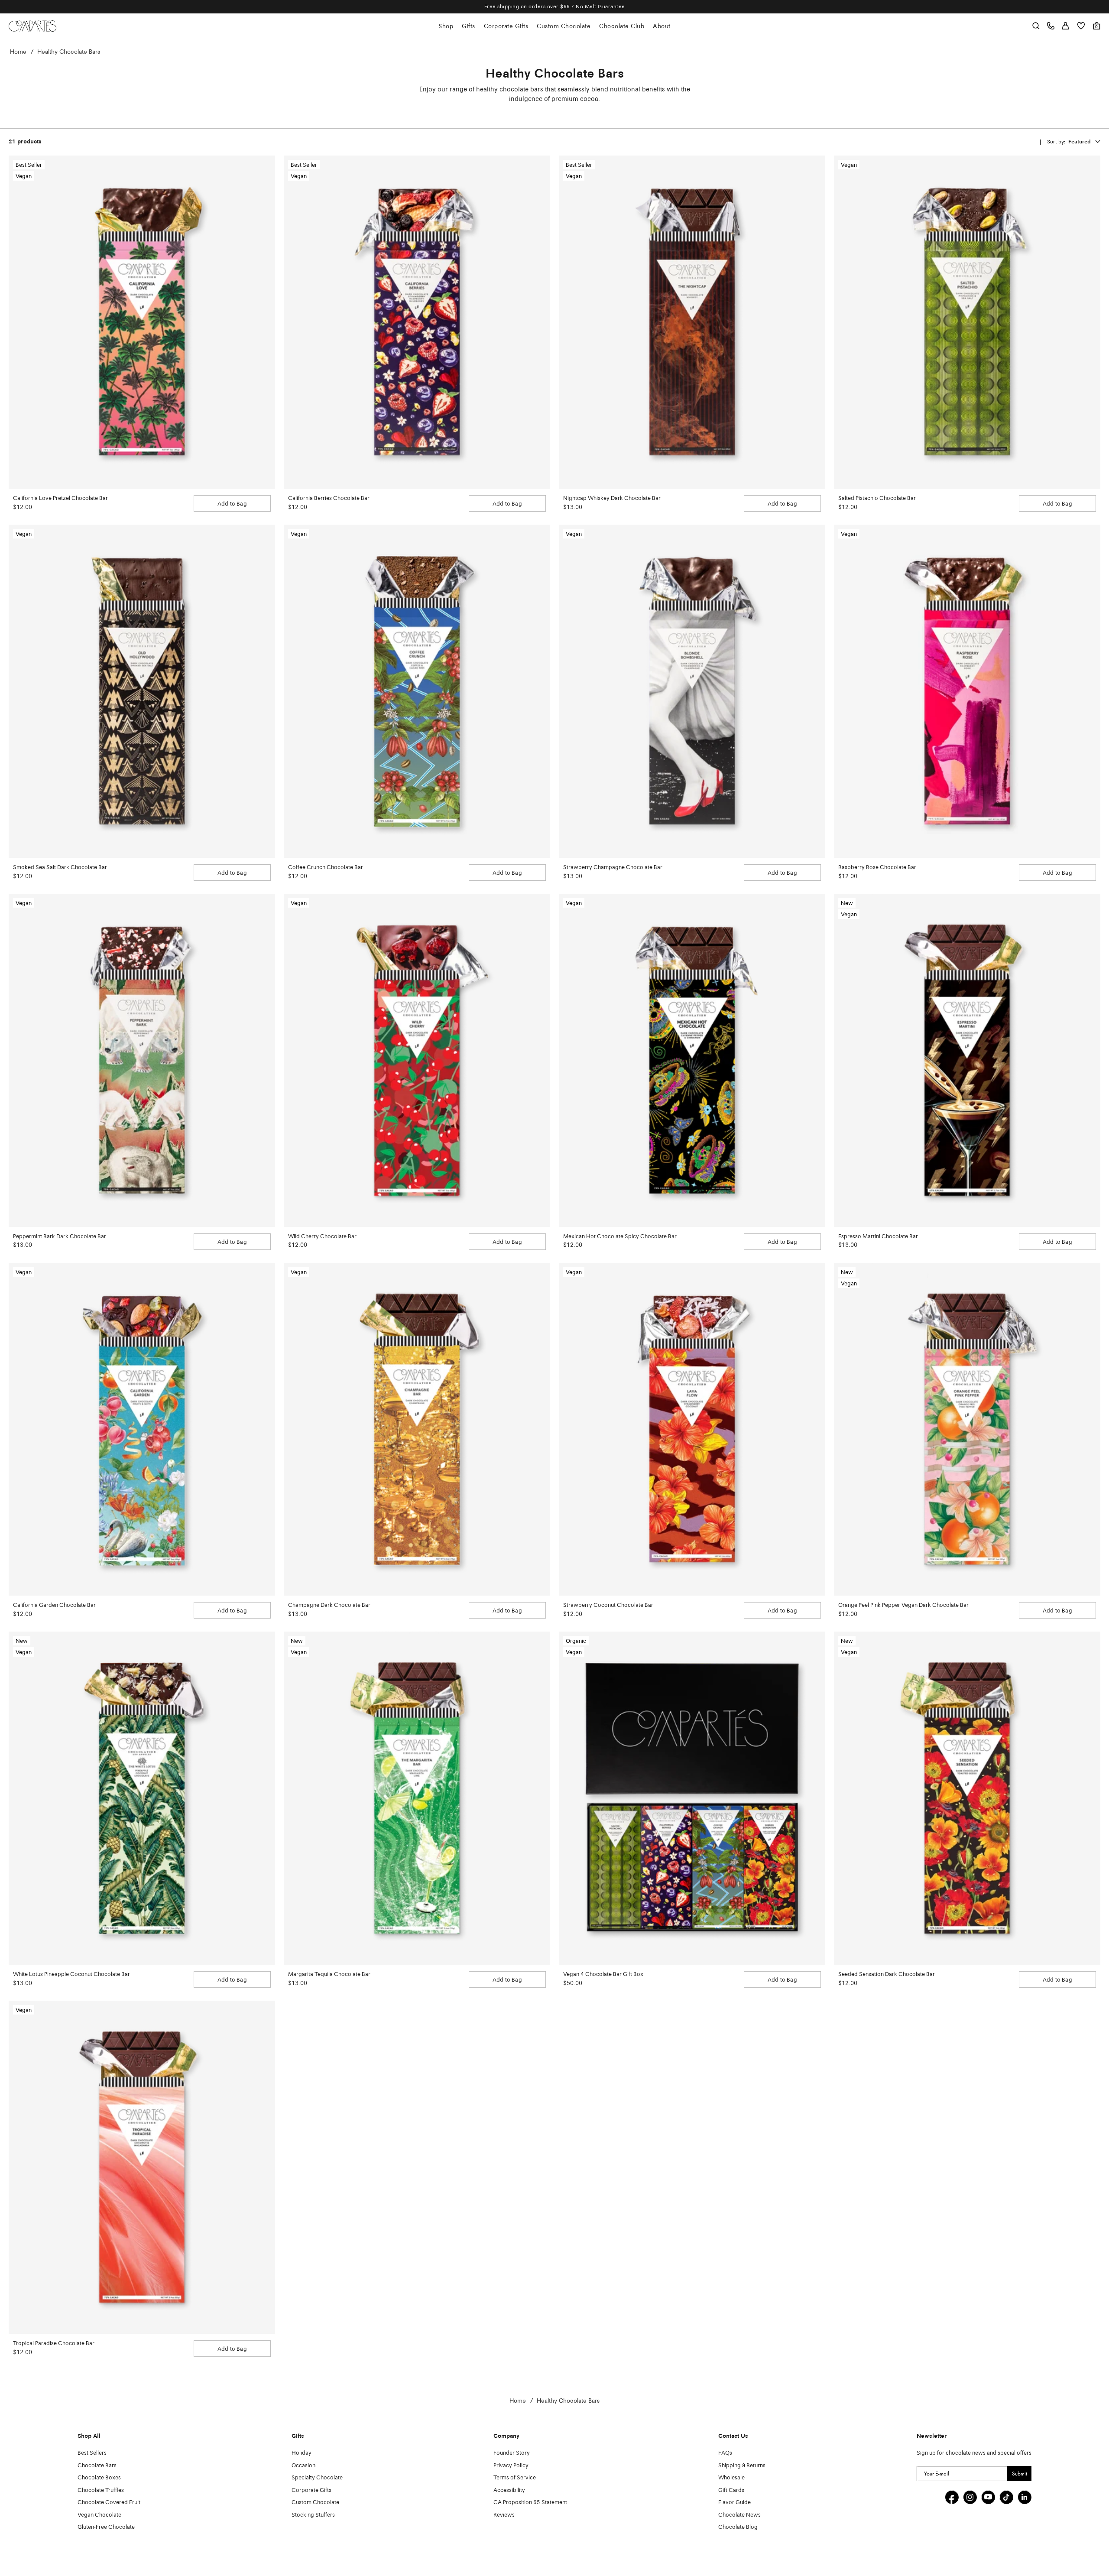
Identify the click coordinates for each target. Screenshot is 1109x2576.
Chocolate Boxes (99, 2478)
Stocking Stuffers (313, 2515)
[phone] (1051, 26)
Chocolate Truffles (101, 2490)
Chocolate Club (622, 26)
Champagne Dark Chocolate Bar (329, 1605)
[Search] (1036, 26)
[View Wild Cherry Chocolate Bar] (417, 1060)
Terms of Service (515, 2478)
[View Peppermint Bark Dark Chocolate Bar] (142, 1060)
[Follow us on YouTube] (988, 2497)
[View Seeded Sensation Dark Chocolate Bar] (967, 1798)
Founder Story (512, 2453)
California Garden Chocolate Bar (54, 1605)
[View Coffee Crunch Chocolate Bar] (417, 691)
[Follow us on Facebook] (952, 2497)
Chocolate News (739, 2515)
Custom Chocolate (564, 26)
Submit (1020, 2474)
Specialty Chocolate (317, 2478)
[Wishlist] (1081, 26)
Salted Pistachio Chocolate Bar (877, 498)
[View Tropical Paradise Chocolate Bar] (142, 2167)
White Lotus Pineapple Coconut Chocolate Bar (71, 1974)
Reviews (504, 2515)
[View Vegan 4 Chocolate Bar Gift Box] (692, 1798)
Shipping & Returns (742, 2466)
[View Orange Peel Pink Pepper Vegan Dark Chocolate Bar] (967, 1429)
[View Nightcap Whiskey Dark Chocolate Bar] (692, 322)
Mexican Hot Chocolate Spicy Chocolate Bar (620, 1237)
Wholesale (731, 2478)
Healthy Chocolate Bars (69, 52)
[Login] (1065, 26)
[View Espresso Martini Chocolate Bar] (967, 1060)
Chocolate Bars (97, 2466)
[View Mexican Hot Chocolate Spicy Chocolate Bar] (692, 1060)
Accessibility (509, 2490)
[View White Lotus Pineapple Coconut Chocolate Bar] (142, 1798)
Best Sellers (92, 2453)
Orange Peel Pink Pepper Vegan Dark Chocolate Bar (903, 1605)
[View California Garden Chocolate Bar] (142, 1429)
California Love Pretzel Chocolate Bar (60, 498)
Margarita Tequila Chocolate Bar (329, 1974)
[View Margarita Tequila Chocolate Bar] (417, 1798)
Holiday (302, 2453)
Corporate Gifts (506, 26)
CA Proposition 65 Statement (530, 2503)
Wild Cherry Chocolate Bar (322, 1237)
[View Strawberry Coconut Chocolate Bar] (692, 1429)
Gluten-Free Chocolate (106, 2527)
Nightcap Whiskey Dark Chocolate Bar (612, 498)
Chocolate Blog (738, 2527)
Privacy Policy (511, 2466)
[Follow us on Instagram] (970, 2497)
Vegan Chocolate (99, 2515)
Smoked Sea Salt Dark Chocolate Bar (60, 868)
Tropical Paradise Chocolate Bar (54, 2344)
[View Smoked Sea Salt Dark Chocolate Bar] (142, 691)
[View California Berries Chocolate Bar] (417, 322)
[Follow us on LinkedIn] (1025, 2497)
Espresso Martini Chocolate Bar (878, 1237)
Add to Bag (232, 504)
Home (18, 52)
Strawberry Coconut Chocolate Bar (608, 1605)
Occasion (303, 2466)
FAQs (725, 2453)
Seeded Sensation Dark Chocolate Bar (887, 1974)
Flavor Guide (734, 2503)
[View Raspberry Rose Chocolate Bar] (967, 691)
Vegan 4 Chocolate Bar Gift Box (603, 1974)
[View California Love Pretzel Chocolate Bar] (142, 322)
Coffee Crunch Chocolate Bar (326, 868)
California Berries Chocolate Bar (329, 498)
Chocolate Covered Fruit (109, 2503)
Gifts (469, 26)
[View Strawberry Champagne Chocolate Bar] (692, 691)
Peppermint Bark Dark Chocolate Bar (60, 1237)
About (662, 26)
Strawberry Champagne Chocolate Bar (613, 868)
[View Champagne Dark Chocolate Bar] (417, 1429)
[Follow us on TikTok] (1006, 2497)
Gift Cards (731, 2490)
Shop (446, 26)
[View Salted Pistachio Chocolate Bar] (967, 322)
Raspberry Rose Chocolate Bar (877, 868)
